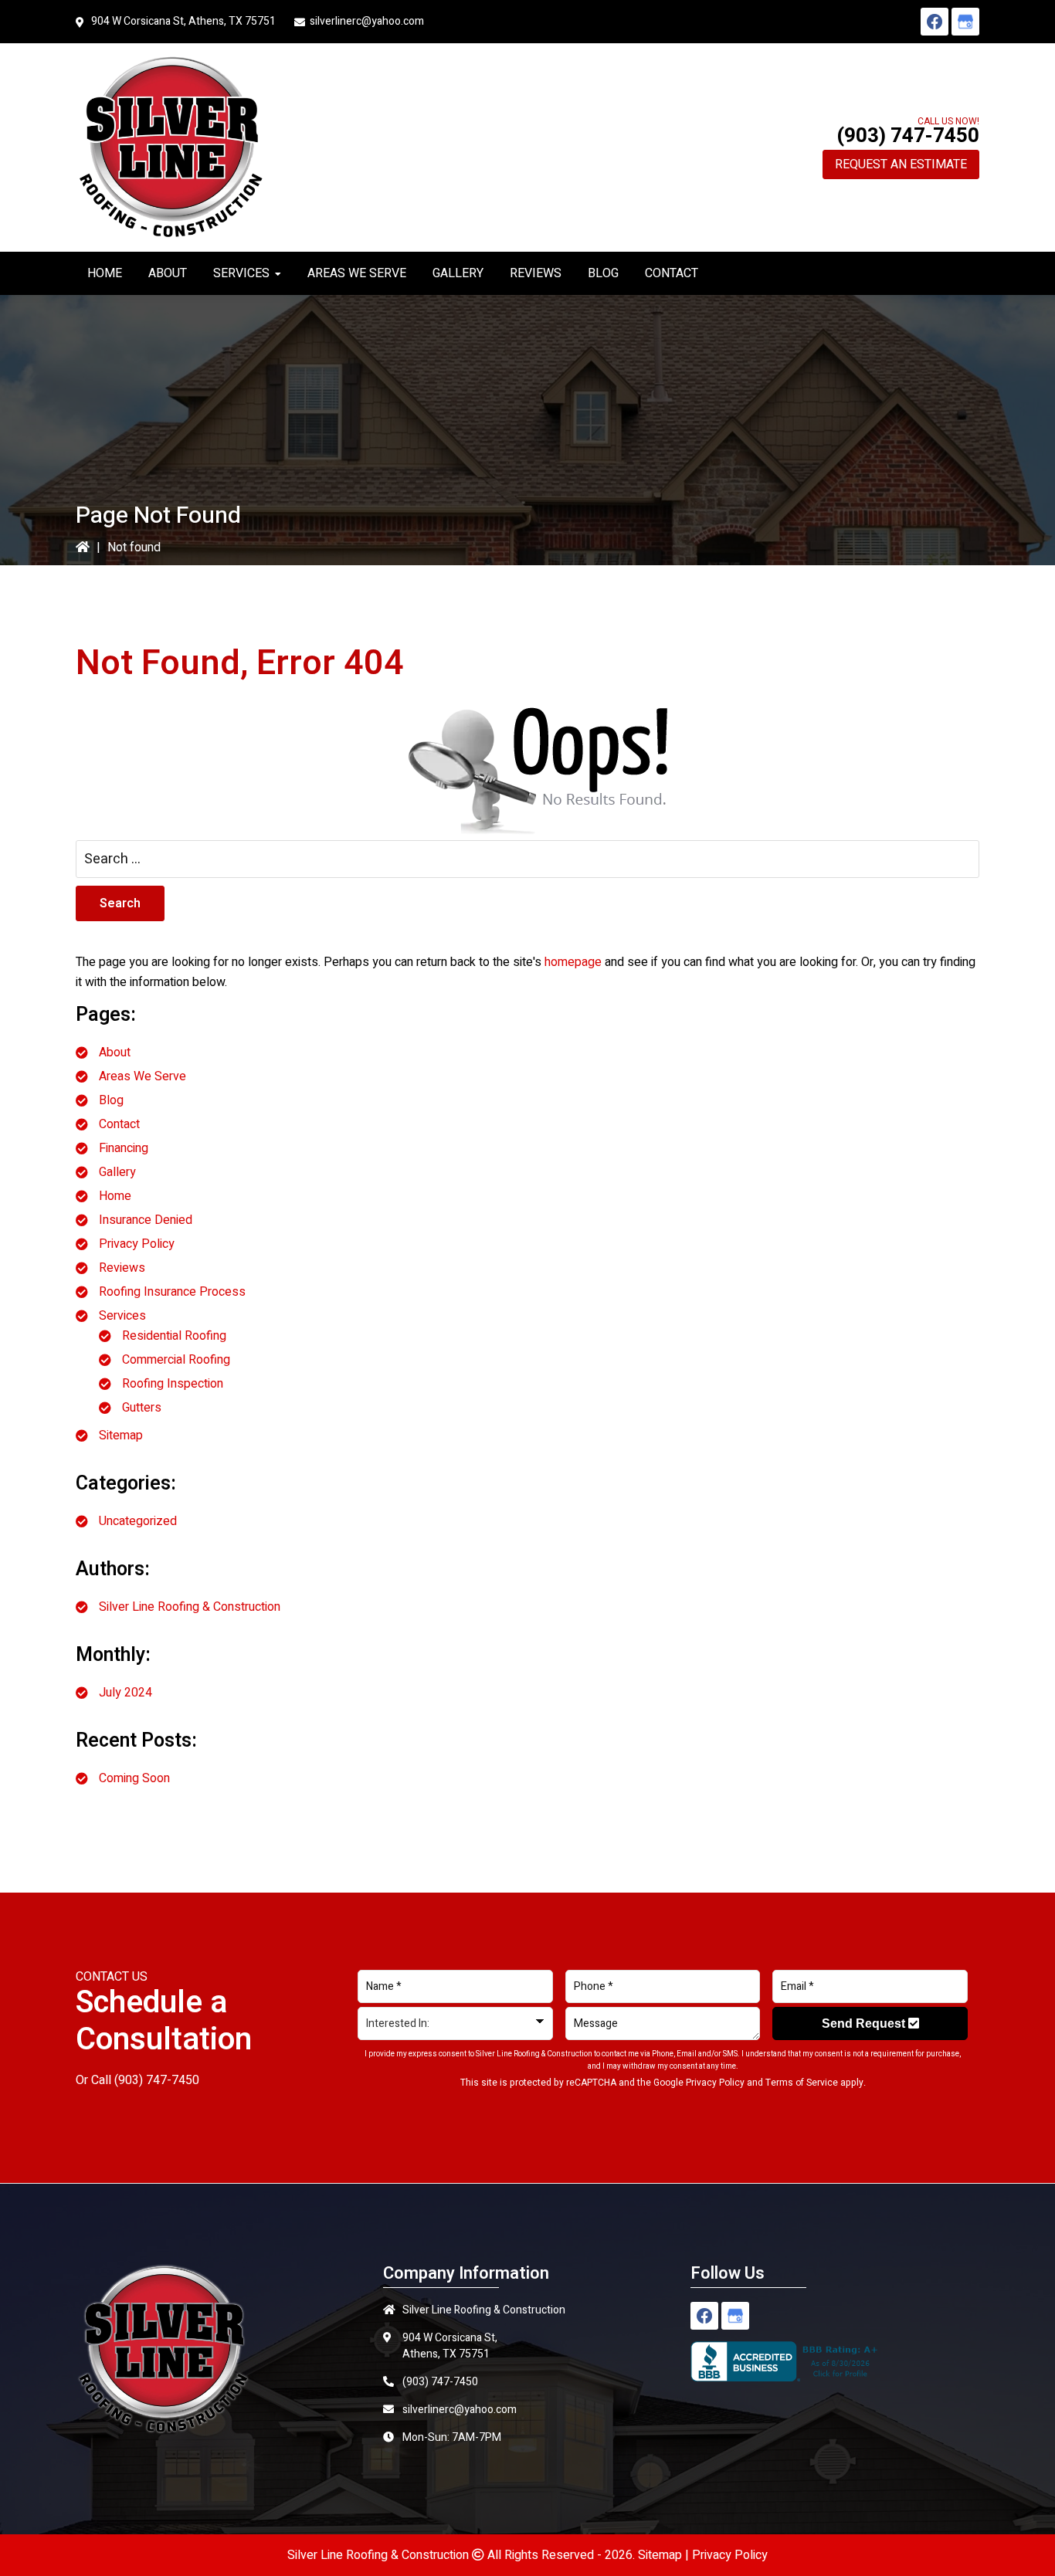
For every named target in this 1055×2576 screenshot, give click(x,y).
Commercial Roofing (176, 1360)
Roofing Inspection (173, 1384)
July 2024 (126, 1693)
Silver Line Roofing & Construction (190, 1607)
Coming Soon (134, 1778)
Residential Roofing (174, 1336)
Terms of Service (802, 2083)
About (115, 1052)
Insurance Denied (146, 1220)
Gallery (117, 1172)
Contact (119, 1124)
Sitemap (121, 1435)
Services (122, 1316)
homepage (573, 962)
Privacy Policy (137, 1244)
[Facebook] (935, 22)
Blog (111, 1100)
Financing (124, 1148)
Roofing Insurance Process (172, 1292)
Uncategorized (138, 1521)
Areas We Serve (142, 1076)
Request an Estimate (901, 164)
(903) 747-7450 (908, 136)
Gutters (142, 1408)
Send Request (865, 2024)
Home (115, 1196)
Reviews (122, 1268)
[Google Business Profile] (965, 22)
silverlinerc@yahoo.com (367, 21)
